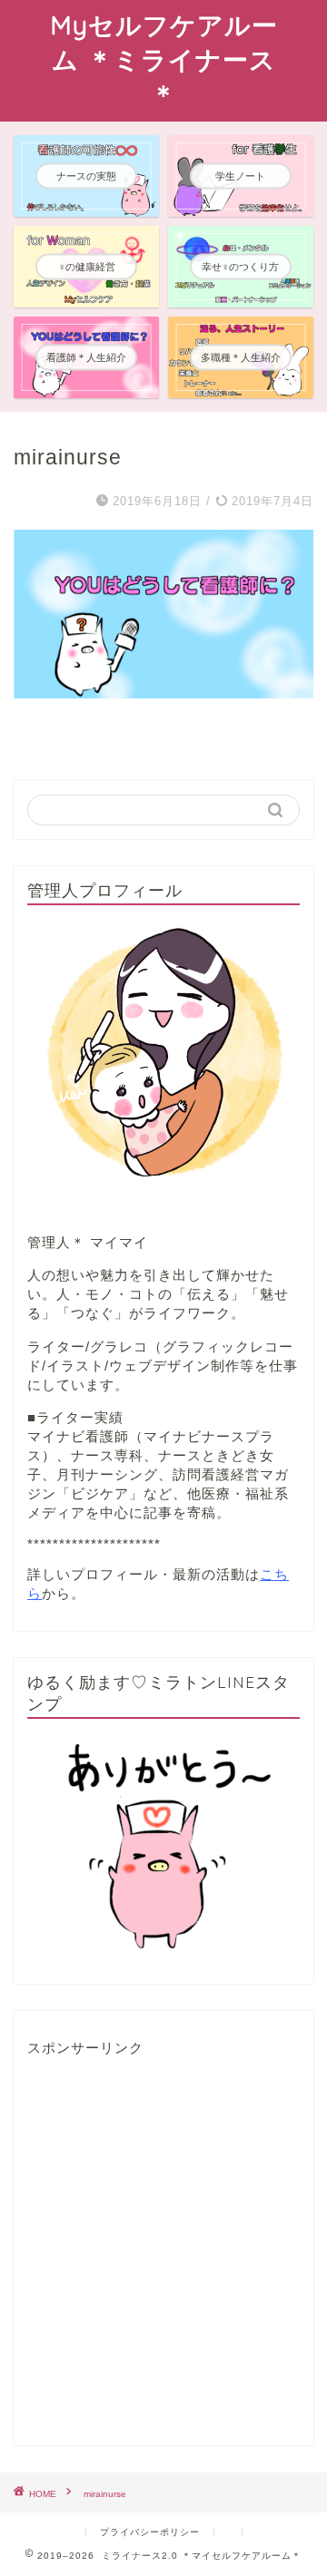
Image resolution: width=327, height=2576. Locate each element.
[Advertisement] (163, 2252)
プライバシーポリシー (150, 2532)
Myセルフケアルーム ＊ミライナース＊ (164, 59)
